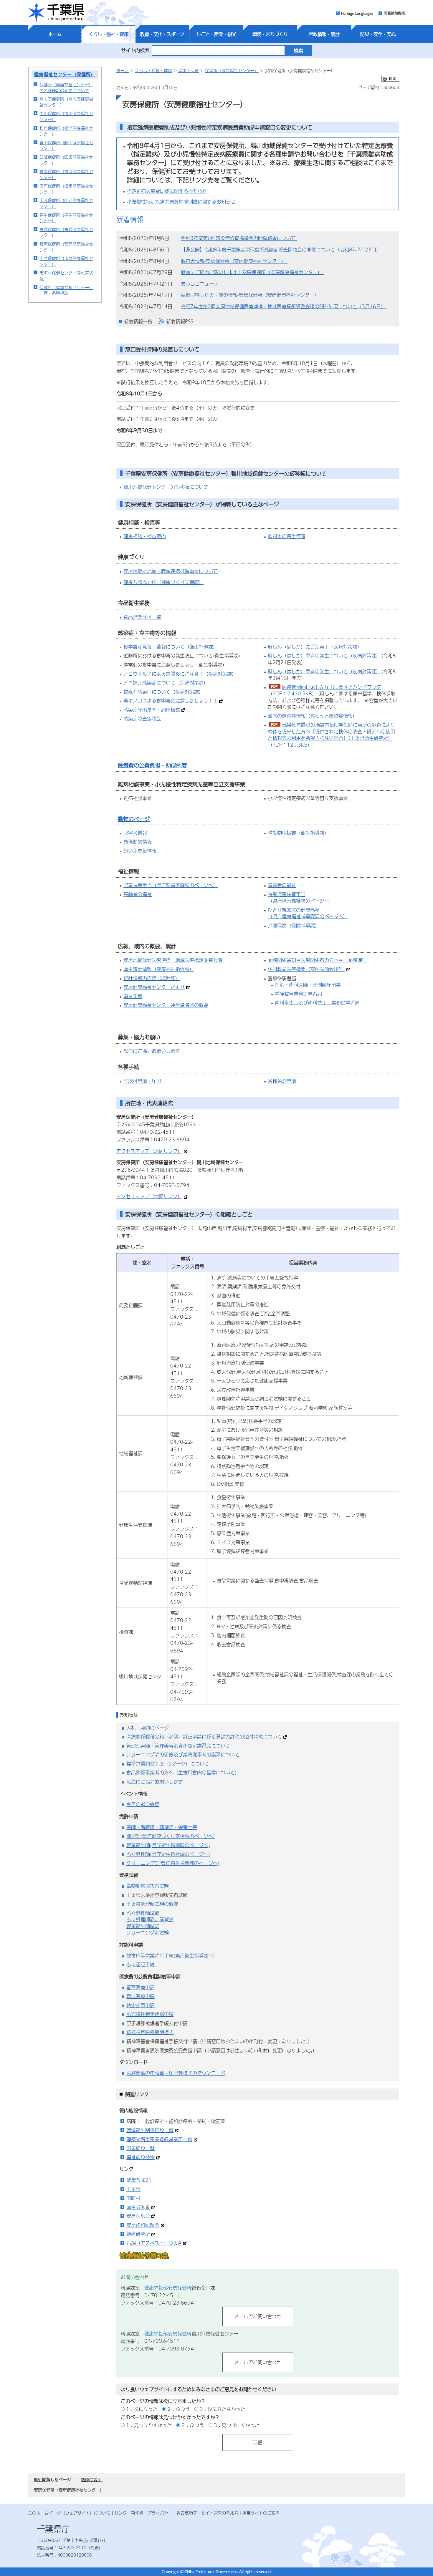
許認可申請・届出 (142, 1081)
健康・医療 (189, 70)
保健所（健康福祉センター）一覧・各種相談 (66, 290)
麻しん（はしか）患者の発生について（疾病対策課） (324, 655)
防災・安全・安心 (378, 34)
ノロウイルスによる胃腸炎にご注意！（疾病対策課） (180, 674)
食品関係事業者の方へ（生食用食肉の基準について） (183, 1772)
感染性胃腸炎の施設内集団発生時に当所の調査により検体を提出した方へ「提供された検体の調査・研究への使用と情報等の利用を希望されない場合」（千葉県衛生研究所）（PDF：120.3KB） (332, 735)
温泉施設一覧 (141, 2148)
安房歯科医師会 (143, 2225)
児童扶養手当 (138, 885)
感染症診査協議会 (142, 718)
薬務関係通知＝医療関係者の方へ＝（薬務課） (317, 960)
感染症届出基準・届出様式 (152, 710)
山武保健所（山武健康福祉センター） (66, 203)
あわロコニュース (200, 284)
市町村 (133, 2198)
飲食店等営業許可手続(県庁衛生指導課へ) (171, 1956)
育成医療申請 (141, 1996)
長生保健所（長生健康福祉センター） (66, 218)
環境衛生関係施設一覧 (150, 2130)
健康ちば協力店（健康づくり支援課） (163, 582)
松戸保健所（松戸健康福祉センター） (66, 131)
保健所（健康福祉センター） (232, 70)
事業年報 (133, 996)
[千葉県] (56, 13)
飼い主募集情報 (140, 851)
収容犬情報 (135, 833)
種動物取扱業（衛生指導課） (298, 833)
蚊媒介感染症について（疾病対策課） (163, 692)
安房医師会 (138, 2216)
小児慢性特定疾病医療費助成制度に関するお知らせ (181, 202)
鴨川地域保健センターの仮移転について (166, 487)
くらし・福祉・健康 (109, 34)
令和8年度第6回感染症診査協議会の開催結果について (239, 238)
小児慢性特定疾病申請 (150, 2014)
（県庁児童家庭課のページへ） (185, 885)
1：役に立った (142, 2409)
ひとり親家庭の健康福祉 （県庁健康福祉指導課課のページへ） (308, 913)
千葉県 (133, 2189)
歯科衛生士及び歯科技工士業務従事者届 (317, 1003)
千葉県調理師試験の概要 (152, 1904)
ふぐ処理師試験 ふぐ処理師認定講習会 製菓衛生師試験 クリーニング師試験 (150, 1923)
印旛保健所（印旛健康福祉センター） (66, 160)
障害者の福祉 (282, 885)
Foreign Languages (357, 13)
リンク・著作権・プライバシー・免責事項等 (156, 2513)
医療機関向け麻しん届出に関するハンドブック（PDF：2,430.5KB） (324, 690)
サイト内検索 (135, 50)
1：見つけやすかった (149, 2425)
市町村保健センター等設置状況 (66, 276)
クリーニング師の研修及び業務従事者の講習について (183, 1754)
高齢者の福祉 (138, 894)
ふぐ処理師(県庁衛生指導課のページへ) (168, 1854)
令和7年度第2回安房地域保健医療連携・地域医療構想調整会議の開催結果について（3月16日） (284, 306)
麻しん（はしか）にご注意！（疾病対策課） (315, 647)
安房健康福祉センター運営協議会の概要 (166, 1005)
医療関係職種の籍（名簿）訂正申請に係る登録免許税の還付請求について (204, 1737)
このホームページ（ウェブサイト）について (69, 2513)
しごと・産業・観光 (216, 34)
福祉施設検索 (141, 2157)
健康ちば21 (139, 2180)
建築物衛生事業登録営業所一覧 (159, 2139)
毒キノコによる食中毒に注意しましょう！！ (171, 701)
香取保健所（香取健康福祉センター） (66, 174)
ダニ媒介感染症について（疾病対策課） (166, 683)
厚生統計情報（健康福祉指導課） (159, 969)
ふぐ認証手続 (141, 1964)
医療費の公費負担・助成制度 (152, 765)
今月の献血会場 (143, 1804)
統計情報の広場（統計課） (152, 978)
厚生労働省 (138, 2207)
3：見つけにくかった (237, 2425)
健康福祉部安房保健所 (168, 2288)
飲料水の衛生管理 (287, 536)
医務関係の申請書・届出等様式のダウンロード (176, 2073)
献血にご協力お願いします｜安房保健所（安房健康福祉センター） (252, 272)
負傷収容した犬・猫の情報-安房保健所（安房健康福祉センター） (251, 295)
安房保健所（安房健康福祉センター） (66, 247)
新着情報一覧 (138, 321)
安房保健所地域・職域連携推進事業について (171, 571)
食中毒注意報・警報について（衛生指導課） (171, 647)
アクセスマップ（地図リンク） (149, 1151)
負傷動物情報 (138, 842)
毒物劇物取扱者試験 (148, 1886)
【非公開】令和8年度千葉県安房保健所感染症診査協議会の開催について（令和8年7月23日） (282, 250)
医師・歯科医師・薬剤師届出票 (308, 985)
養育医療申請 (141, 1987)
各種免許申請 (282, 1081)
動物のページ (134, 819)
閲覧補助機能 (394, 13)
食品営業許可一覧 (142, 617)
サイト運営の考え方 (220, 2513)
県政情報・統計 (324, 34)
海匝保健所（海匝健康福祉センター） (66, 189)
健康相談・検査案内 (145, 536)
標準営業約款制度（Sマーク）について (168, 1764)
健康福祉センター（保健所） (65, 74)
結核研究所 (138, 2234)
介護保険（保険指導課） (294, 925)
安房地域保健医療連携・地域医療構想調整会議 (173, 960)
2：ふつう (179, 2409)
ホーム (55, 34)
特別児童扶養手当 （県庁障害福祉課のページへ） (301, 898)
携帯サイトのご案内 (261, 2513)
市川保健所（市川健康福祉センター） (66, 116)
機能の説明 (91, 2479)
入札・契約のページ (148, 1728)
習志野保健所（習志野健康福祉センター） (66, 102)
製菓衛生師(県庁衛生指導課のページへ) (168, 1845)
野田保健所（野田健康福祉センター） (66, 145)
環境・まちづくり (270, 34)
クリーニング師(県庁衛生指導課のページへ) (173, 1863)
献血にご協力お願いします (152, 1051)
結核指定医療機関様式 (150, 2032)
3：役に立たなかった (223, 2409)
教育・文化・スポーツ (162, 34)
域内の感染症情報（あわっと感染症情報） (313, 716)
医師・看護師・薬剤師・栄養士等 (162, 1827)
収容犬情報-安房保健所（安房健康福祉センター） (234, 261)
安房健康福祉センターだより (154, 987)
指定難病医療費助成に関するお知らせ (167, 191)
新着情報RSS (180, 321)
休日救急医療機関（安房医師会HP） (306, 969)
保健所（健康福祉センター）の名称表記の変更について (66, 87)
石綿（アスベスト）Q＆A (154, 2243)
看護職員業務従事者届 (298, 994)
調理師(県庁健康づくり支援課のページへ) (171, 1836)
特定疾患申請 (141, 2005)
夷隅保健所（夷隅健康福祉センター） (66, 232)
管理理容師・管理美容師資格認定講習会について (178, 1746)
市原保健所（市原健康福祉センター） (66, 261)
